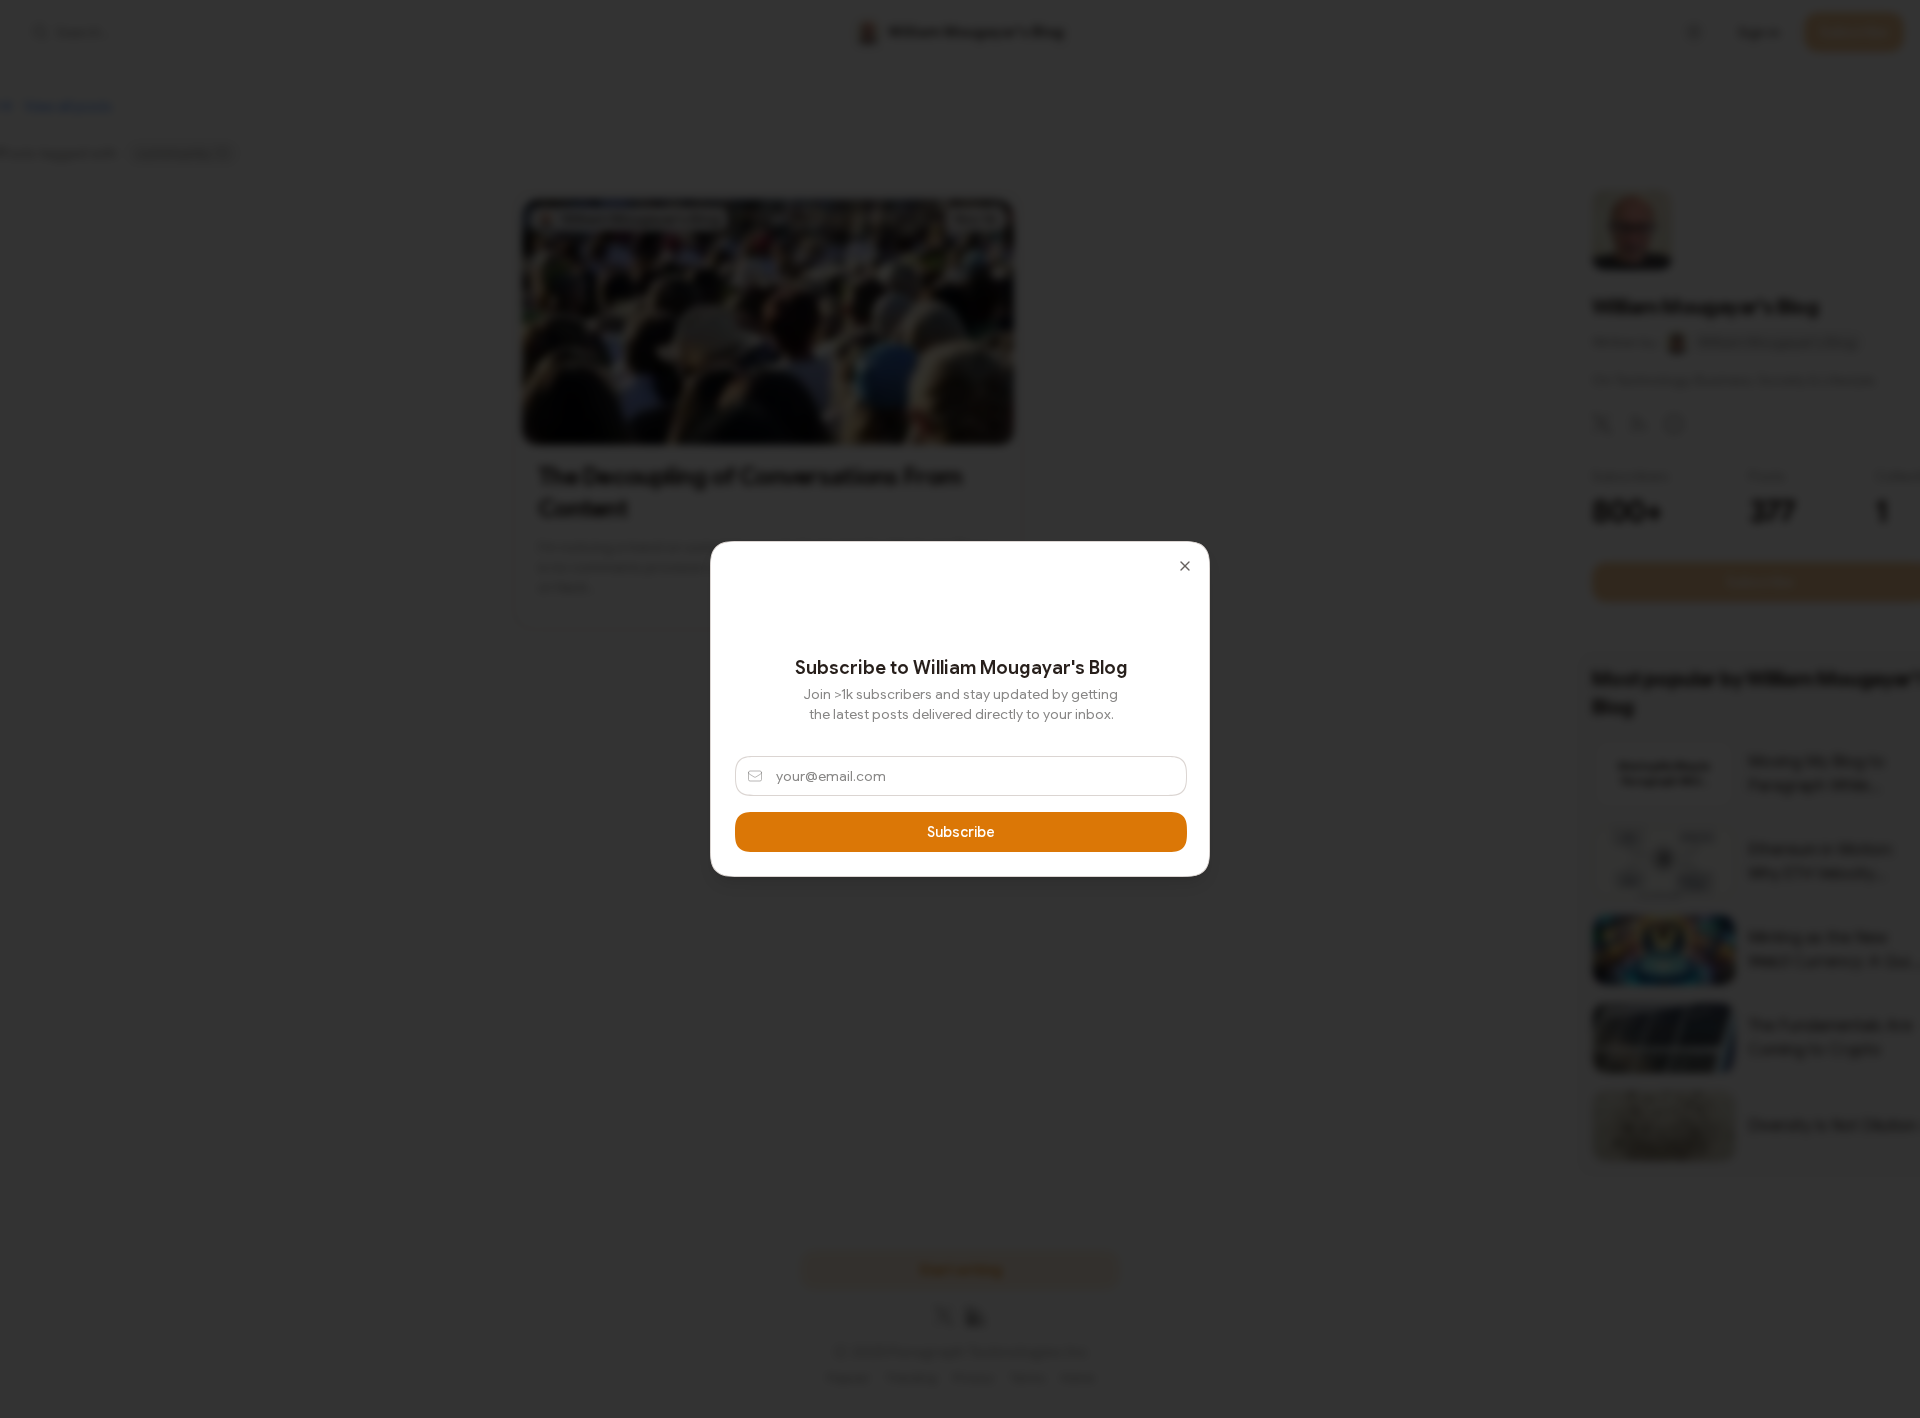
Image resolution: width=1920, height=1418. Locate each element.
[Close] (1185, 566)
